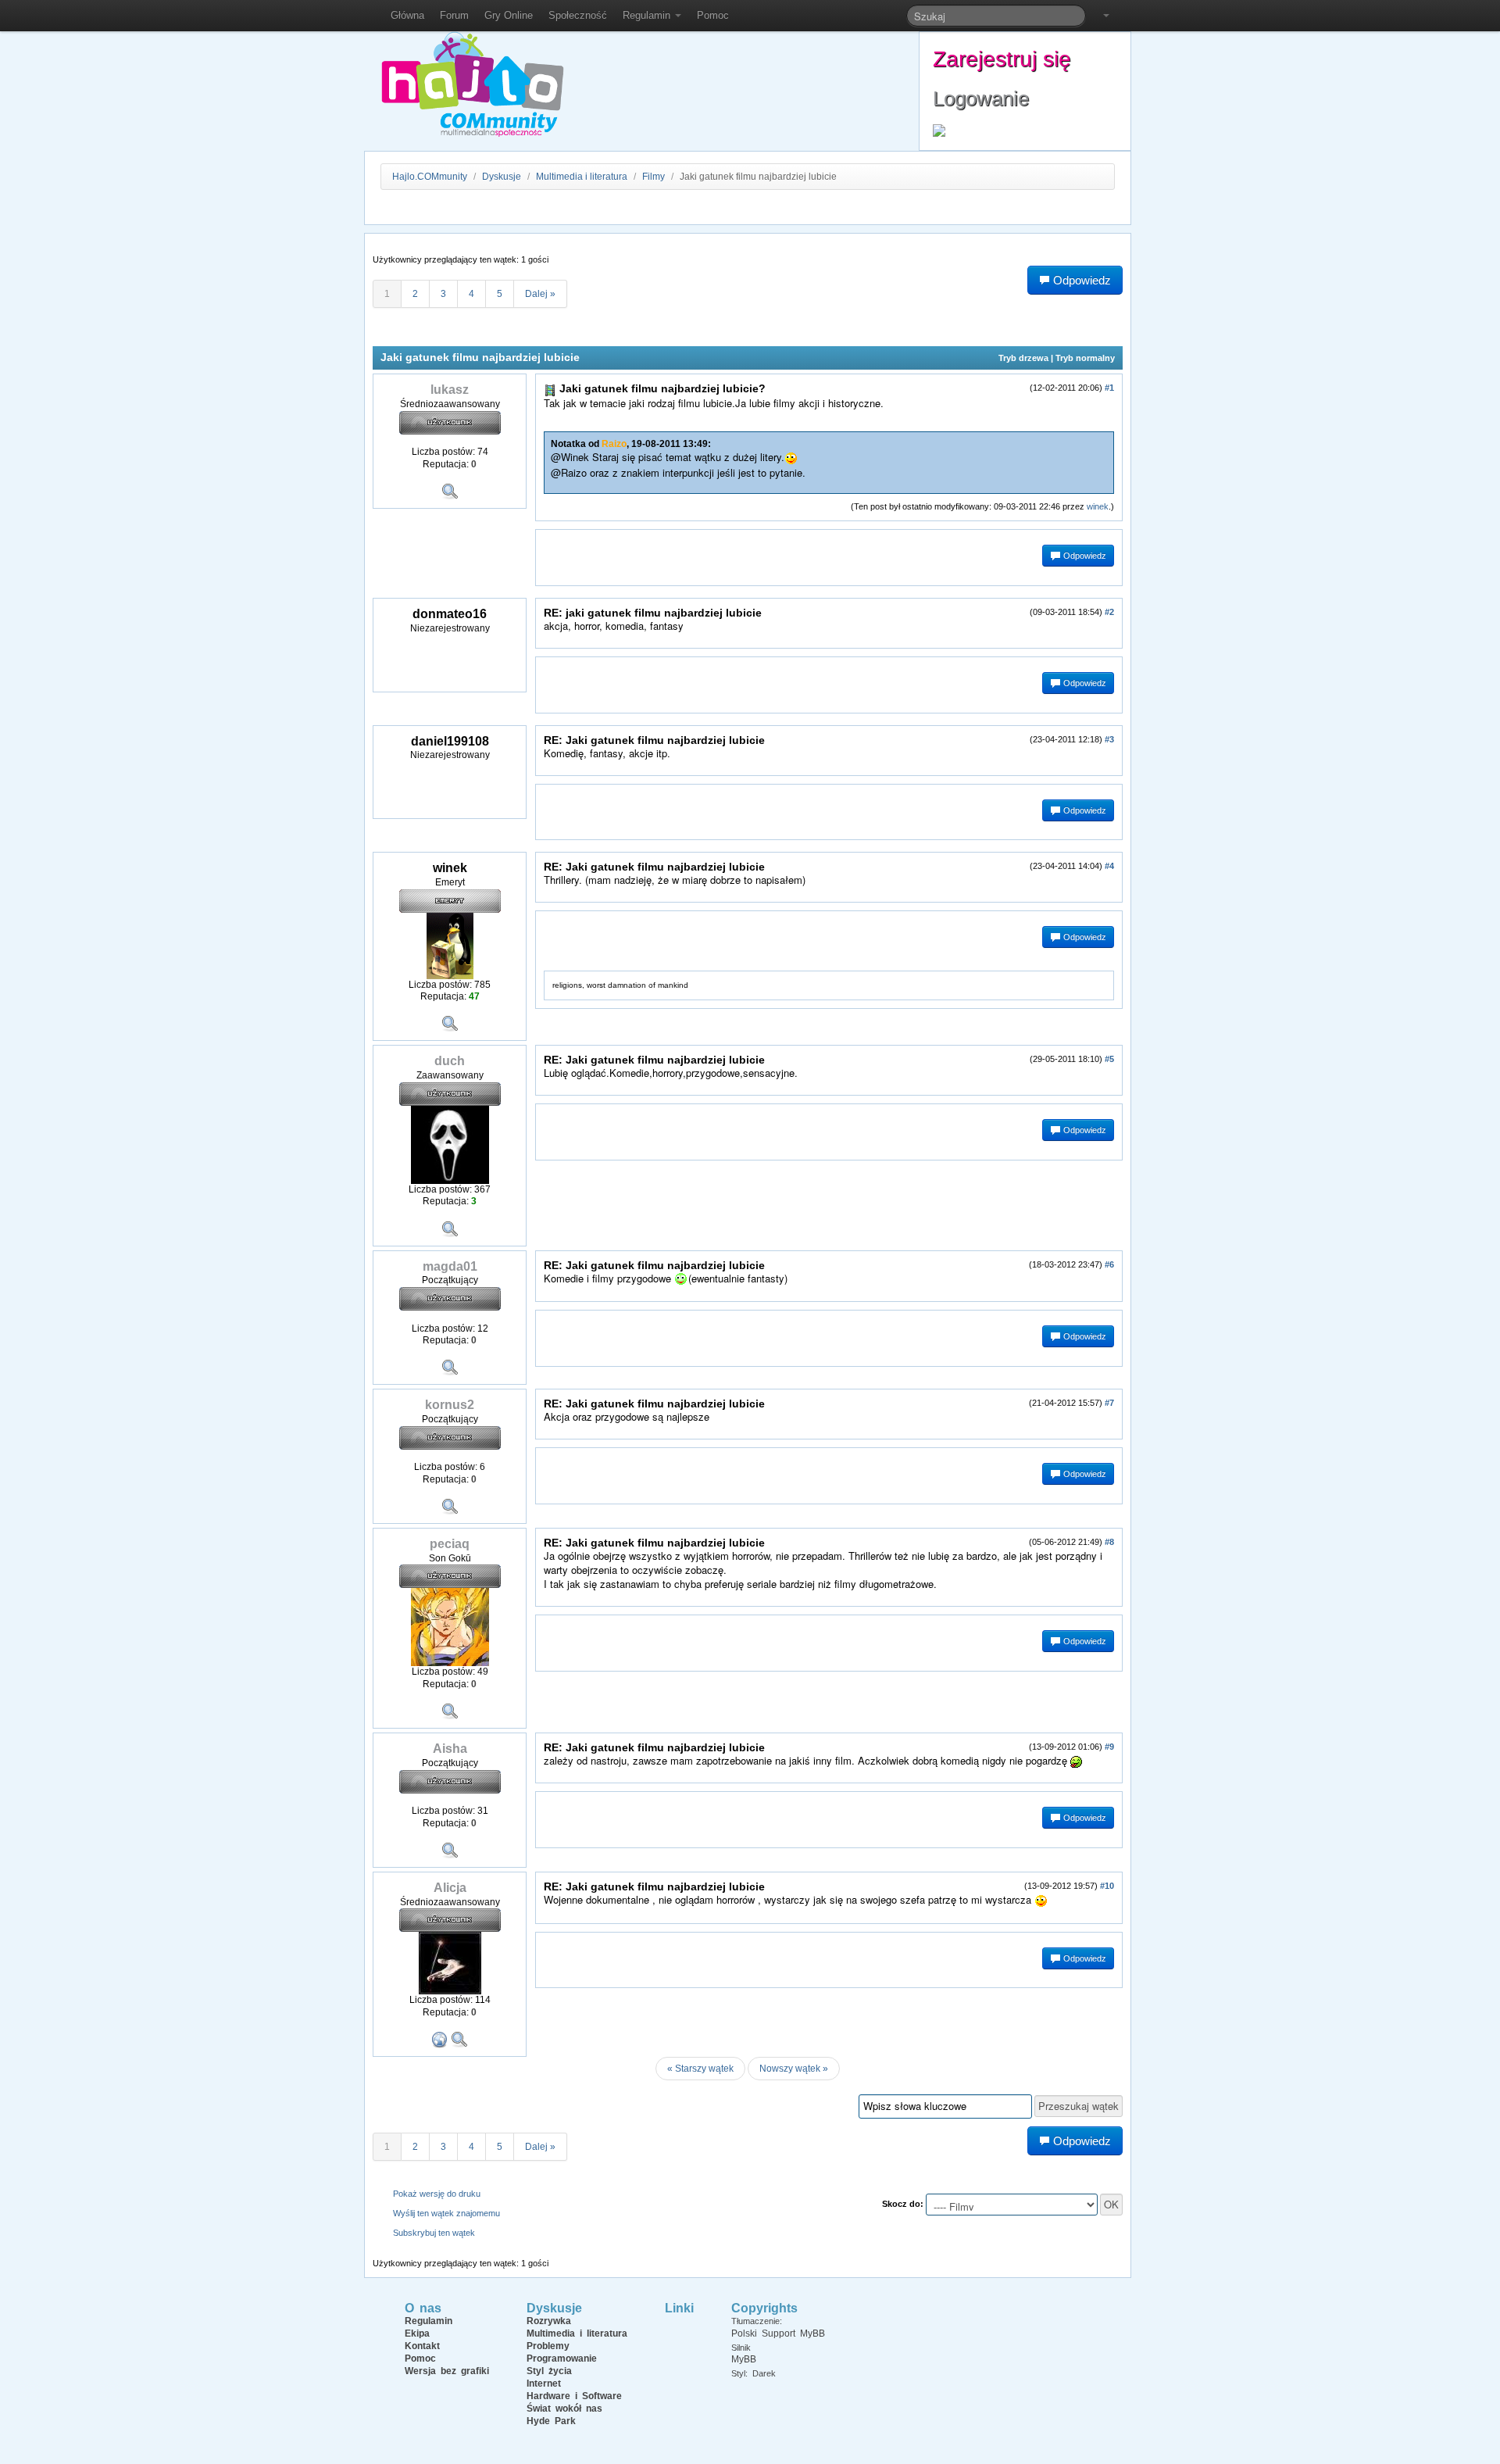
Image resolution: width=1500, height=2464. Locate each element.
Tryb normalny (1085, 358)
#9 (1109, 1747)
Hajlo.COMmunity (430, 177)
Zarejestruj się (1002, 59)
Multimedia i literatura (582, 177)
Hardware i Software (574, 2396)
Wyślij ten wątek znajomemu (446, 2213)
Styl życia (549, 2371)
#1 (1109, 388)
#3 (1109, 739)
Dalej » (540, 294)
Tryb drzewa (1023, 358)
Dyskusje (502, 177)
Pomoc (713, 15)
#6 (1109, 1264)
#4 (1109, 866)
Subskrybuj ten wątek (434, 2233)
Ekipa (417, 2333)
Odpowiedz (1084, 556)
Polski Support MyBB (778, 2333)
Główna (407, 15)
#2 (1109, 612)
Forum (454, 15)
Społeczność (578, 15)
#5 (1109, 1059)
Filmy (654, 177)
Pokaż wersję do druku (437, 2194)
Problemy (548, 2346)
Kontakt (422, 2346)
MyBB (744, 2359)
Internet (544, 2384)
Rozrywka (549, 2321)
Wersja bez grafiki (447, 2371)
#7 (1109, 1403)
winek (1098, 506)
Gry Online (509, 15)
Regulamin (648, 15)
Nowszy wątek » (794, 2069)
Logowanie (981, 98)
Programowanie (562, 2359)
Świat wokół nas (564, 2409)
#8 (1109, 1542)
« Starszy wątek (700, 2069)
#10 (1107, 1886)
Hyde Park (551, 2421)
